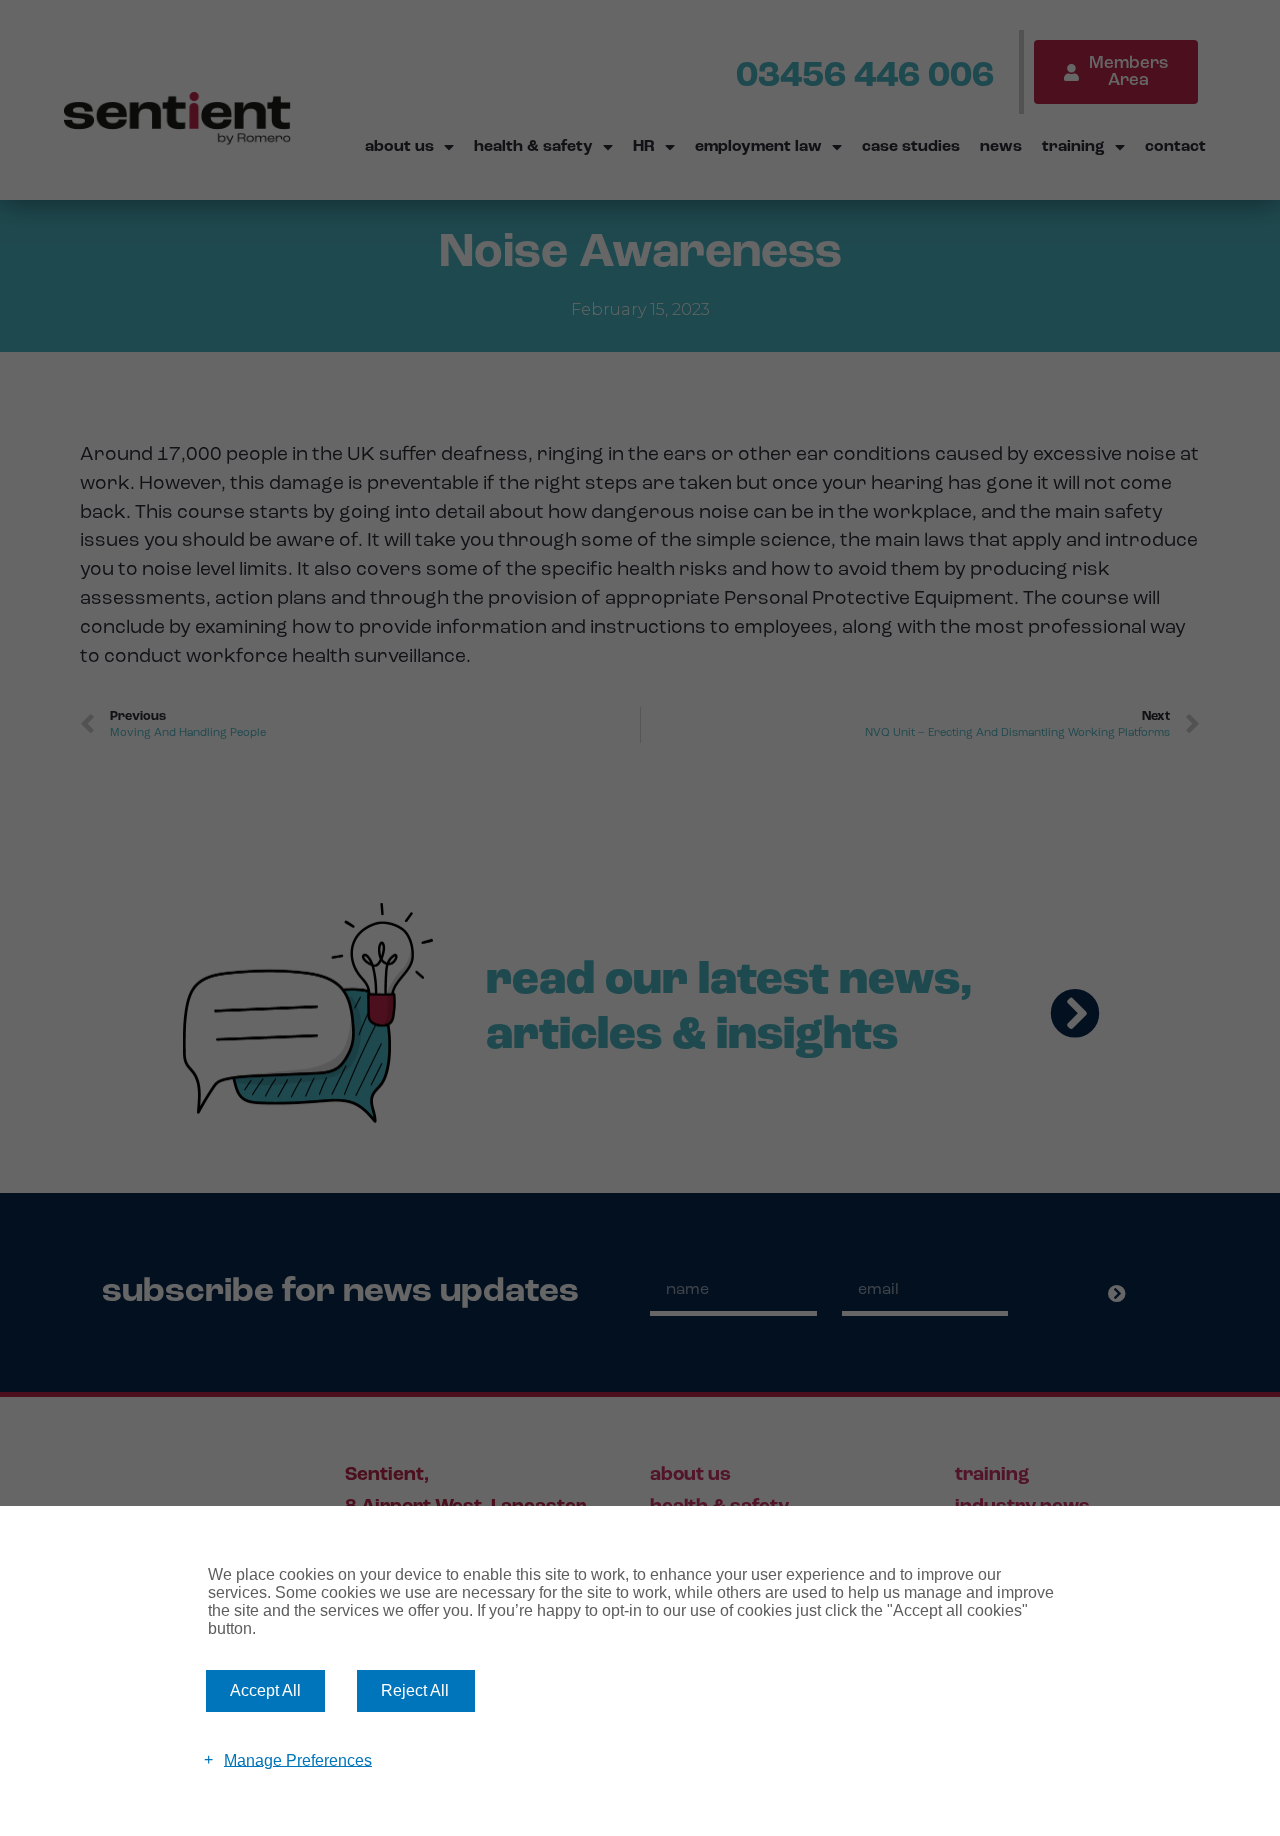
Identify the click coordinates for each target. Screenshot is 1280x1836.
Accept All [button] (265, 1690)
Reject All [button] (415, 1690)
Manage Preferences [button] (298, 1759)
